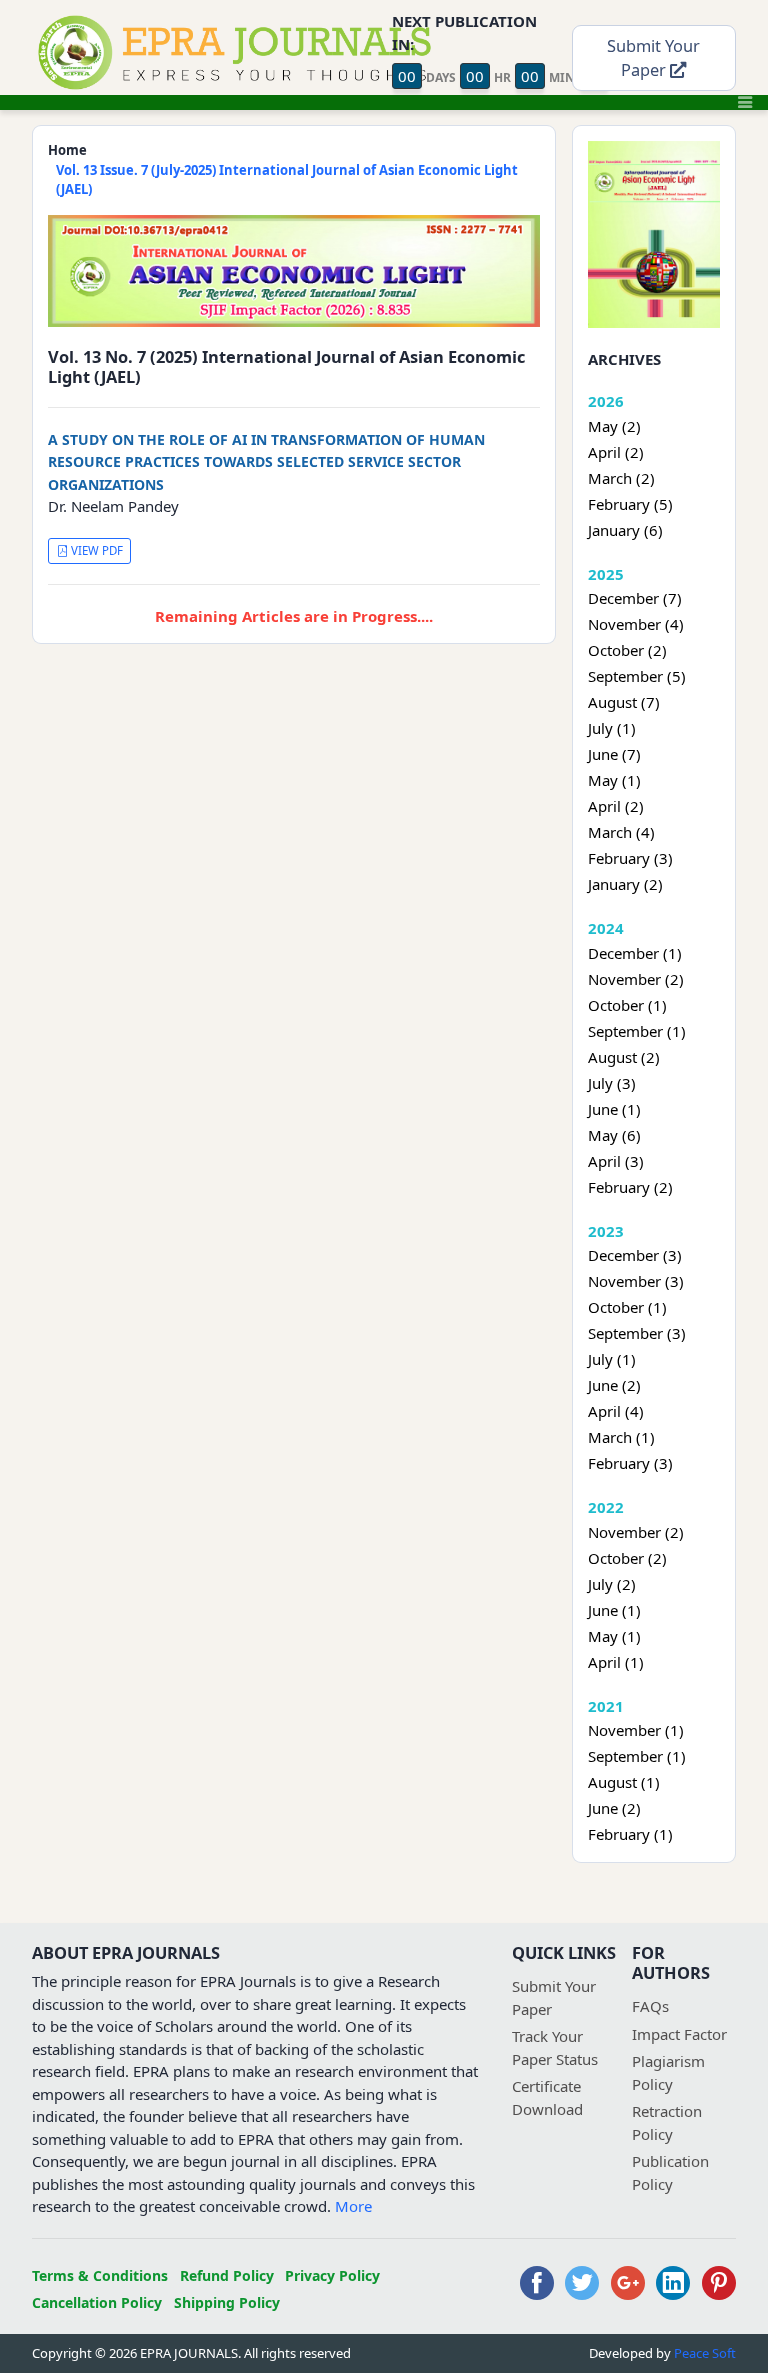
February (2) (630, 1187)
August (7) (624, 702)
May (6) (614, 1135)
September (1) (637, 1031)
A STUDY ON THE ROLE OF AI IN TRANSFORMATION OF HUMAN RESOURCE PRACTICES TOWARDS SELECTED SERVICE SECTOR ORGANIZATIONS (266, 462)
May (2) (614, 426)
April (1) (616, 1662)
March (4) (621, 832)
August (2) (624, 1057)
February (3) (630, 858)
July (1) (612, 728)
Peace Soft (705, 2353)
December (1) (635, 953)
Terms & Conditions (100, 2275)
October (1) (627, 1005)
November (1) (636, 1730)
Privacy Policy (332, 2275)
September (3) (637, 1333)
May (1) (614, 780)
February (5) (630, 504)
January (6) (625, 530)
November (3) (636, 1281)
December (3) (635, 1255)
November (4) (636, 624)
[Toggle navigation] (745, 102)
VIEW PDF (95, 550)
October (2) (627, 650)
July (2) (612, 1584)
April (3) (616, 1161)
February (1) (630, 1834)
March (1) (621, 1437)
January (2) (625, 884)
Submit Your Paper (653, 58)
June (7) (614, 754)
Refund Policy (227, 2275)
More (353, 2206)
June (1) (614, 1109)
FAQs (650, 2006)
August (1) (624, 1782)
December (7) (635, 598)
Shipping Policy (227, 2302)
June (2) (614, 1385)
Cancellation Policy (97, 2302)
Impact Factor (679, 2034)
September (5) (637, 676)
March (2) (621, 478)
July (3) (612, 1083)
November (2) (636, 979)
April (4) (616, 1411)
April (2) (616, 452)
